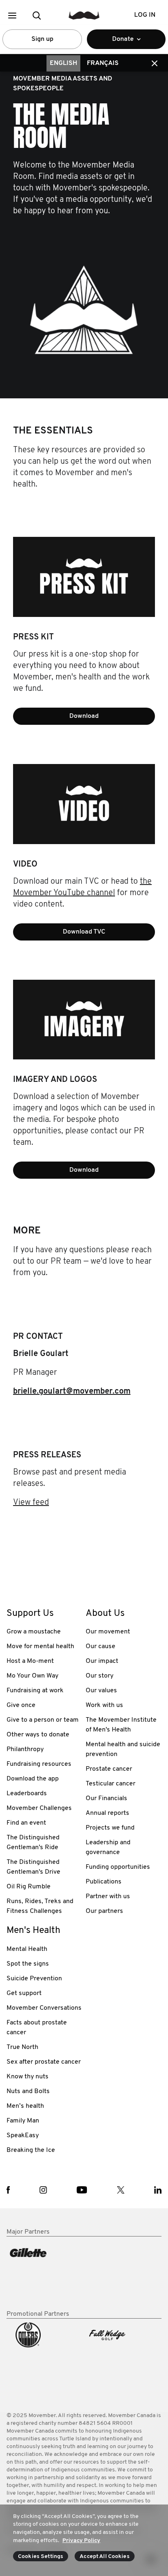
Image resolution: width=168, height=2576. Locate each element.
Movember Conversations (44, 2008)
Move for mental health (40, 1647)
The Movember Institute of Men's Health (121, 1725)
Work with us (104, 1705)
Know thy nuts (28, 2077)
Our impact (102, 1661)
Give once (21, 1705)
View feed (31, 1503)
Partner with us (108, 1897)
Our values (101, 1691)
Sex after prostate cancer (44, 2062)
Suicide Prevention (34, 1979)
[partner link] (44, 2273)
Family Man (23, 2121)
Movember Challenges (39, 1808)
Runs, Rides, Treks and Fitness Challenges (40, 1906)
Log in (145, 15)
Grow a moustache (34, 1632)
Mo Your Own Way (32, 1676)
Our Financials (106, 1799)
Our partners (104, 1911)
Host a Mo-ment (30, 1661)
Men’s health (25, 2106)
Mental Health (27, 1949)
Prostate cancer (109, 1769)
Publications (104, 1882)
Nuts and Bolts (28, 2091)
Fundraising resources (39, 1764)
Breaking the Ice (31, 2150)
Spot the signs (28, 1964)
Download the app (33, 1779)
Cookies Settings (41, 2557)
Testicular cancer (111, 1784)
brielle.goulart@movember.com (72, 1392)
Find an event (26, 1823)
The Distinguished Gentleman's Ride (33, 1843)
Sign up (42, 39)
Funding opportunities (118, 1867)
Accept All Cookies (105, 2557)
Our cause (101, 1647)
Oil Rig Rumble (29, 1887)
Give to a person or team (43, 1720)
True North (22, 2047)
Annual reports (107, 1813)
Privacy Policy (81, 2541)
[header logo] (84, 15)
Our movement (108, 1632)
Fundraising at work (35, 1691)
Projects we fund (110, 1828)
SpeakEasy (23, 2136)
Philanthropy (25, 1749)
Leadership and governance (108, 1848)
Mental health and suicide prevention (123, 1749)
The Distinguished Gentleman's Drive (33, 1867)
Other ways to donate (38, 1735)
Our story (99, 1676)
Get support (24, 1993)
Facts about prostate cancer (37, 2028)
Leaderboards (27, 1794)
